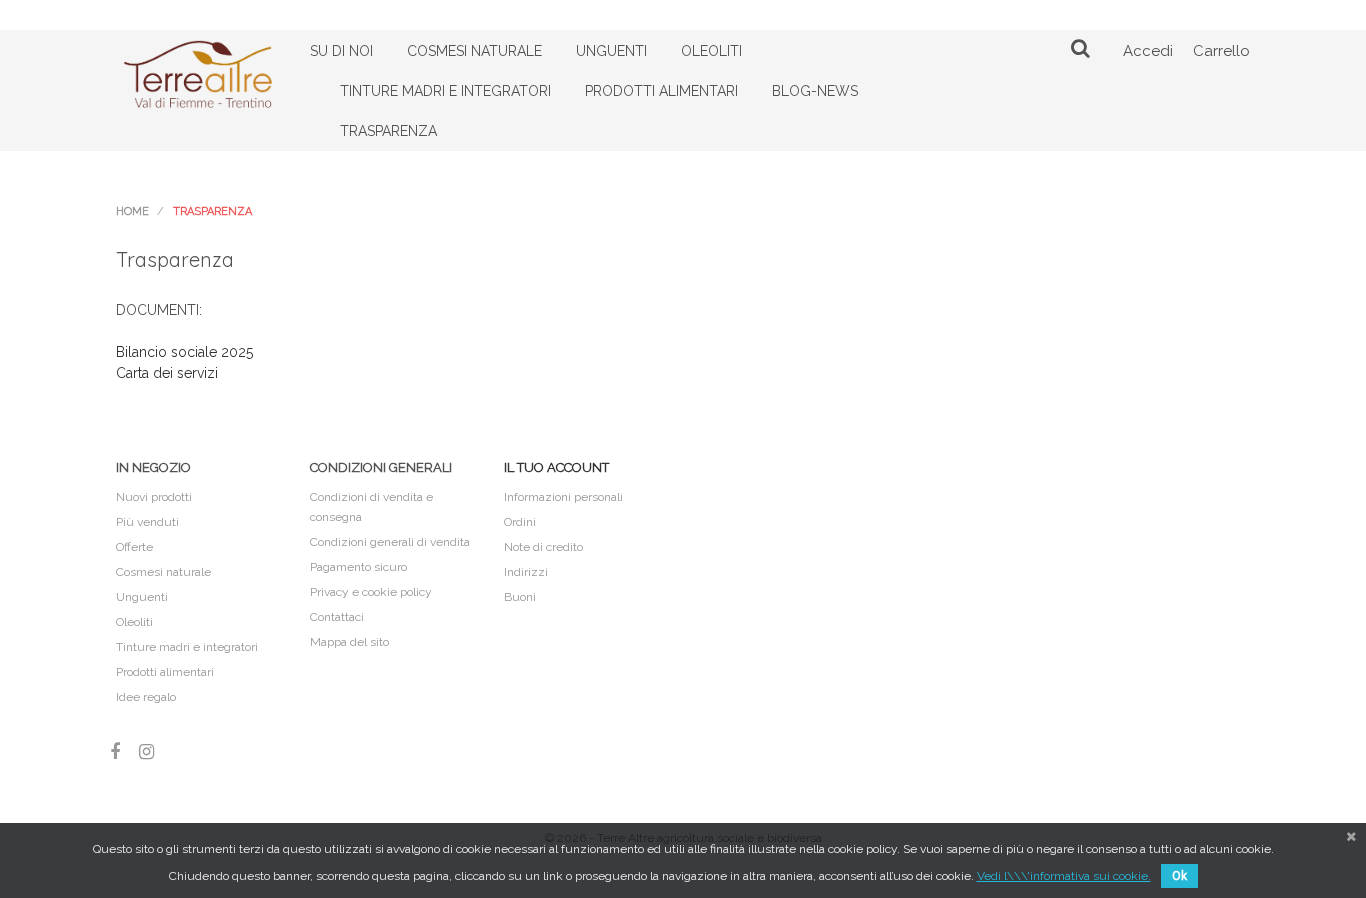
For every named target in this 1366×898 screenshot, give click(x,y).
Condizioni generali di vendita (390, 542)
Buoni (520, 597)
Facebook (115, 751)
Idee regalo (146, 697)
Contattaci (337, 617)
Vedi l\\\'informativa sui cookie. (1064, 876)
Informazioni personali (563, 497)
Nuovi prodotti (154, 497)
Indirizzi (526, 572)
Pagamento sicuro (358, 567)
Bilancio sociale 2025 (184, 352)
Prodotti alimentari (165, 672)
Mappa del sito (349, 642)
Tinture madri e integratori (187, 647)
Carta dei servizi (167, 373)
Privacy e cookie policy (371, 592)
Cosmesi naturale (163, 572)
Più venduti (147, 522)
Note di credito (543, 547)
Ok (1179, 876)
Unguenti (142, 597)
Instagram (147, 751)
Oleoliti (134, 622)
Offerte (134, 547)
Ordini (520, 522)
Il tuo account (556, 467)
